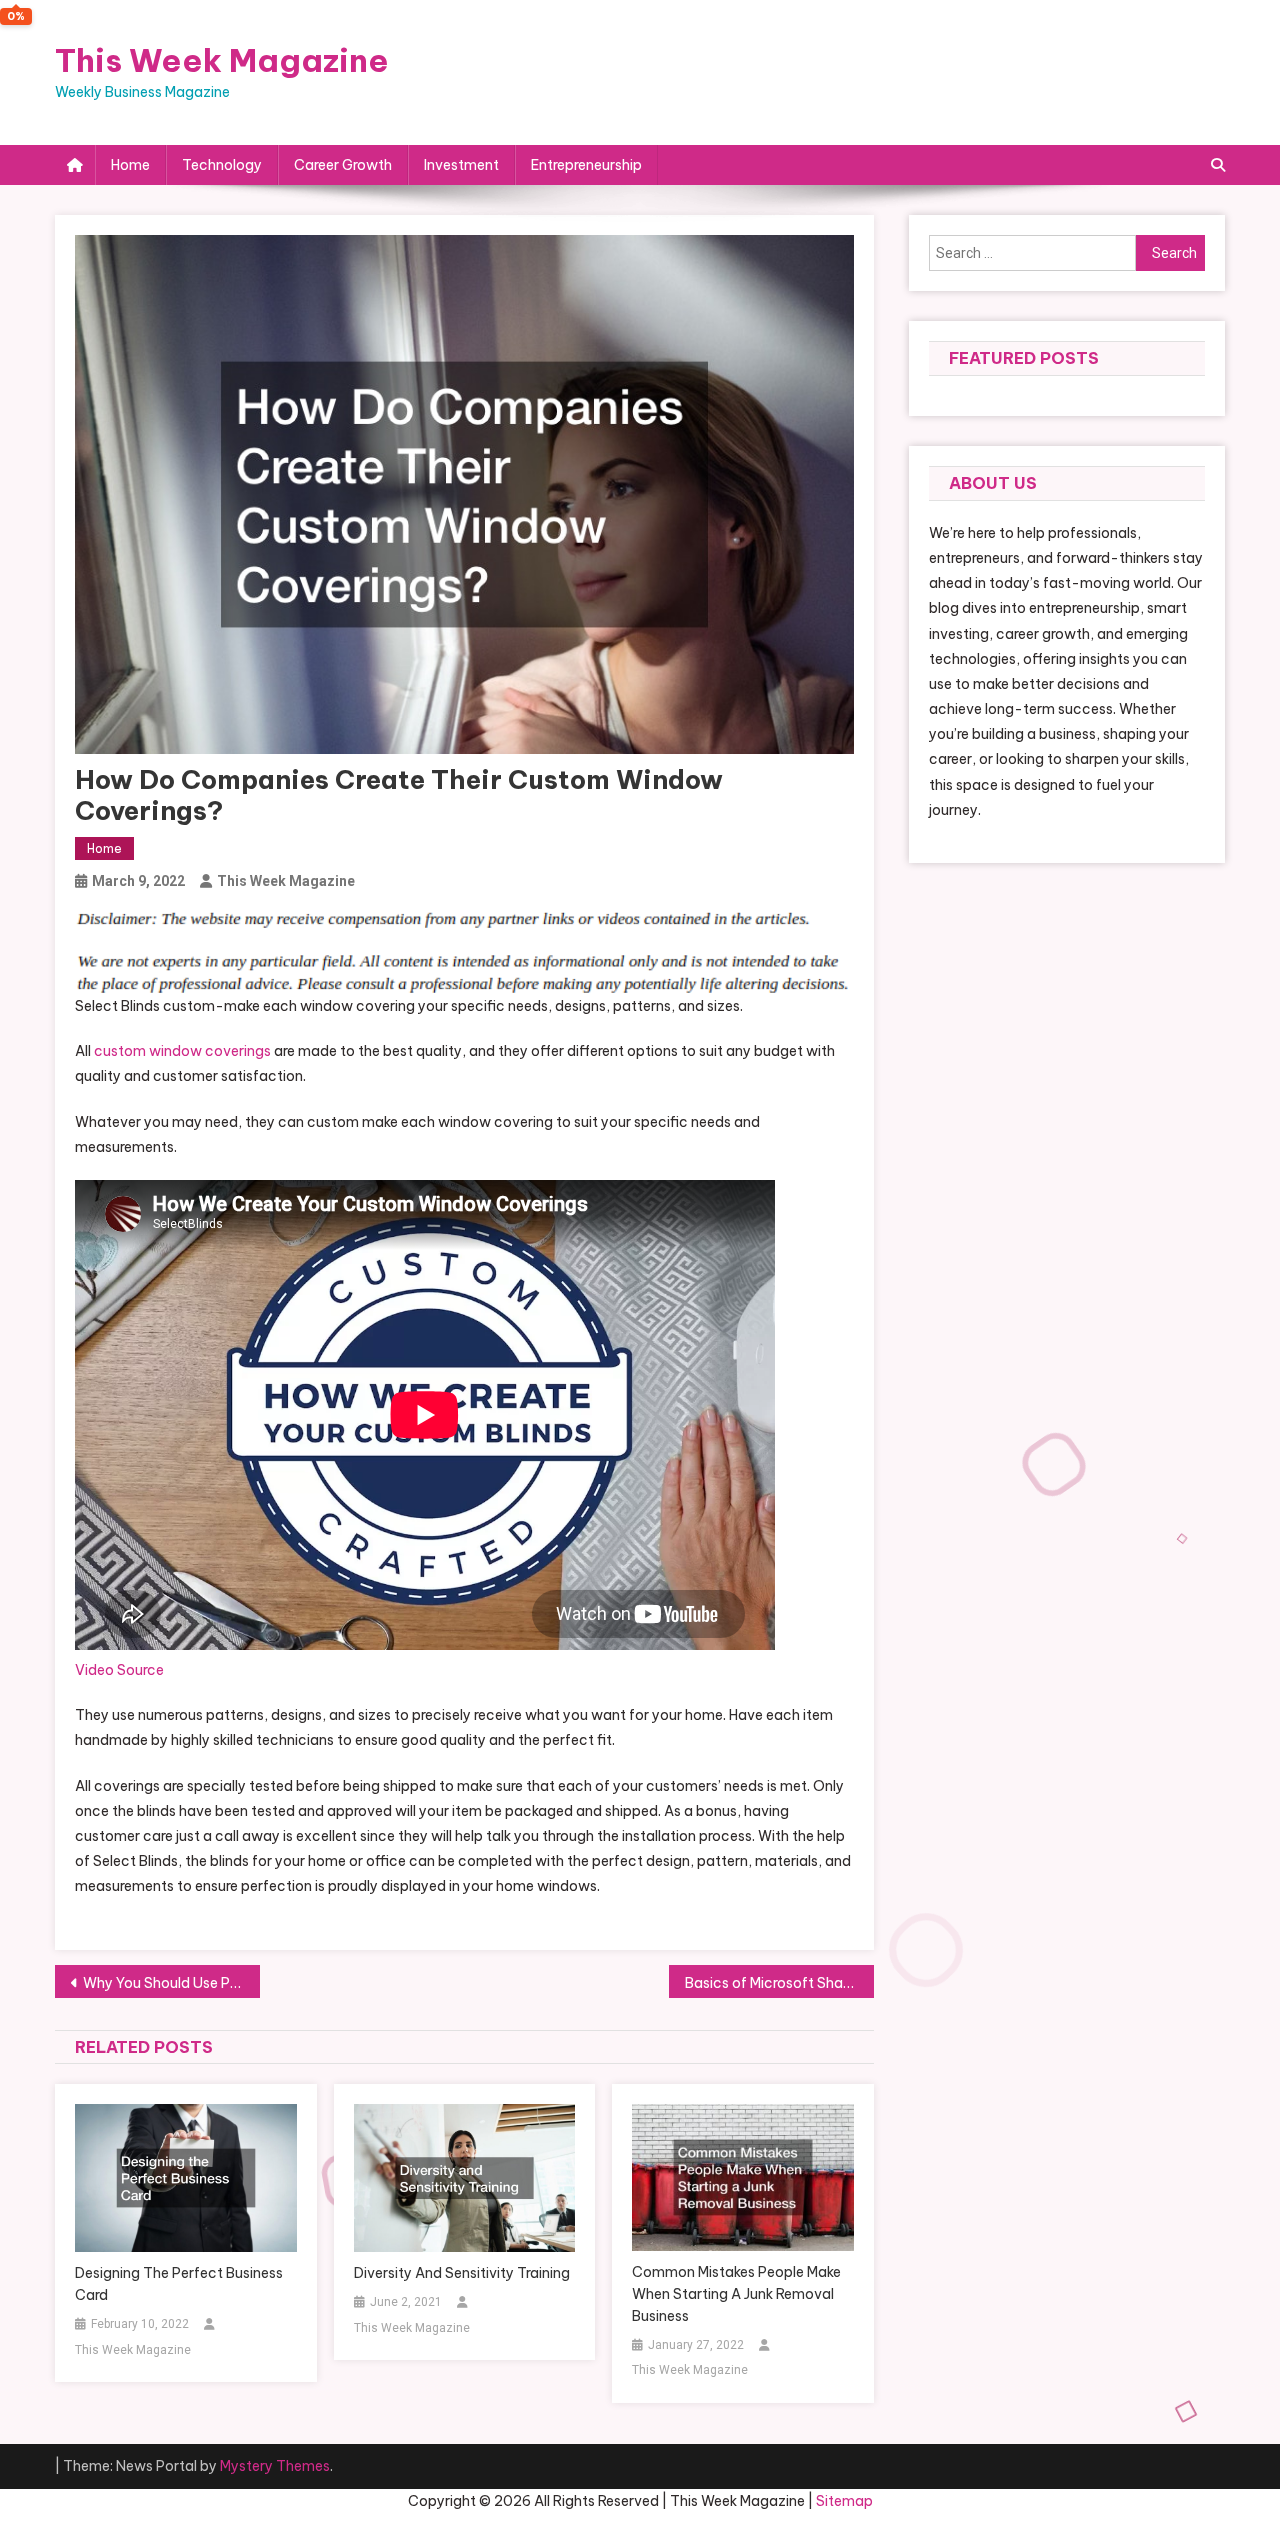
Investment (461, 165)
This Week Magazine (222, 60)
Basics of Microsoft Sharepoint (779, 1983)
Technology (222, 165)
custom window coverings (182, 1051)
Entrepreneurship (586, 165)
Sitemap (844, 2501)
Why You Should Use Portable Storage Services (171, 1983)
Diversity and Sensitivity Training (462, 2273)
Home (130, 165)
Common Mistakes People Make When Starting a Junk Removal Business (736, 2294)
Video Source (119, 1670)
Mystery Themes (275, 2466)
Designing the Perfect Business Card (179, 2284)
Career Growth (343, 165)
